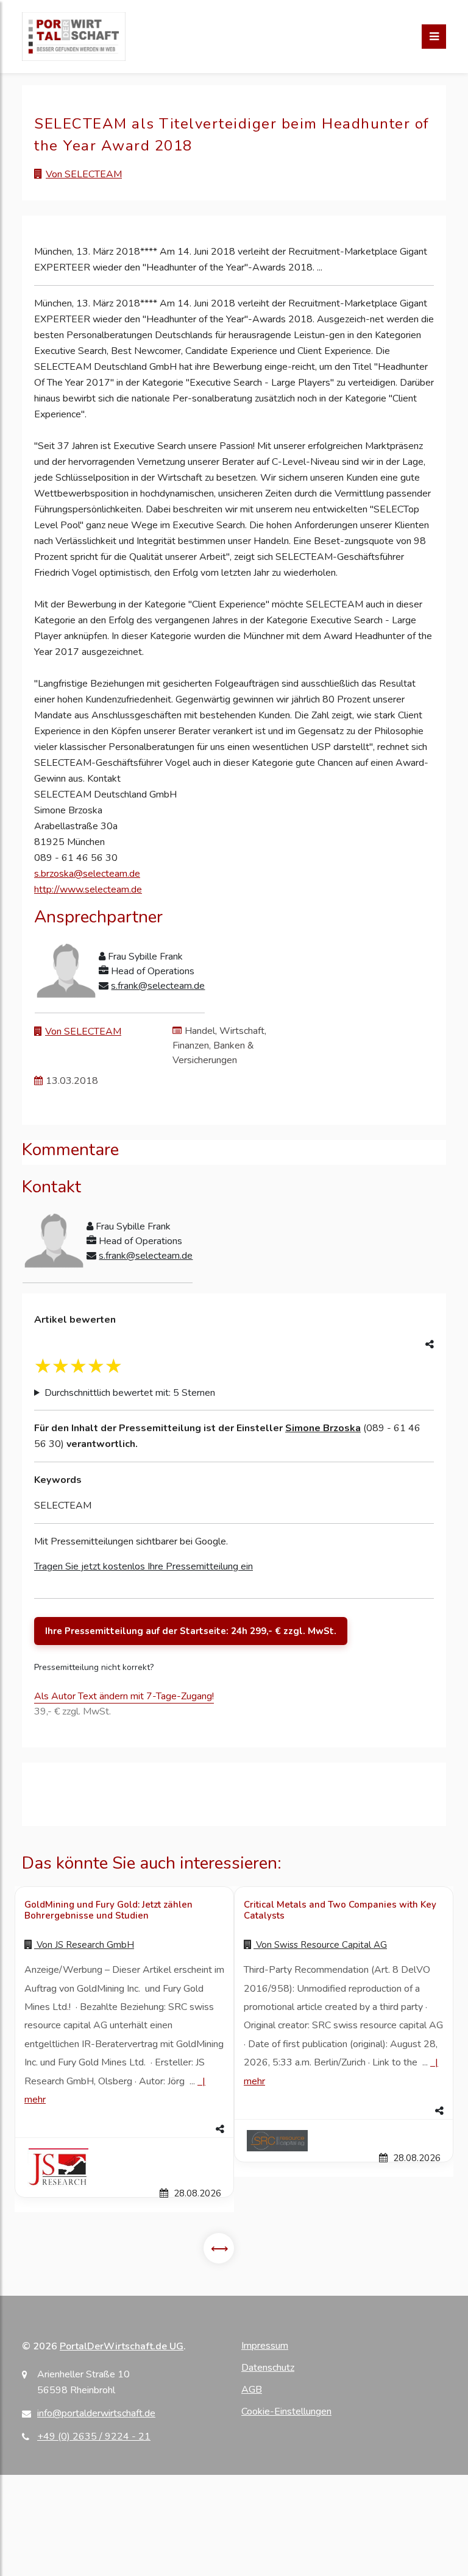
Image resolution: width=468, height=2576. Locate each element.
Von (84, 1945)
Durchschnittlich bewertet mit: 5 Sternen (130, 1393)
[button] (124, 2129)
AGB (252, 2390)
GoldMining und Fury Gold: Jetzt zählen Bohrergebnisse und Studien (108, 1910)
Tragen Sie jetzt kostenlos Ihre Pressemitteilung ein (144, 1566)
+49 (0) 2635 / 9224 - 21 (94, 2436)
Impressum (265, 2346)
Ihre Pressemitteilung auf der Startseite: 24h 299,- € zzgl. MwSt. (191, 1631)
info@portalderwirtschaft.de (96, 2413)
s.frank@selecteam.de (158, 986)
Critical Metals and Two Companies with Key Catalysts (340, 1910)
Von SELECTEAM (84, 174)
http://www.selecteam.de (88, 890)
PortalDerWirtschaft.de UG (122, 2346)
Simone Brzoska (323, 1428)
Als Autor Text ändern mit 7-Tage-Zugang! (124, 1696)
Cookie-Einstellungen (286, 2411)
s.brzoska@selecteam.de (87, 874)
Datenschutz (268, 2368)
